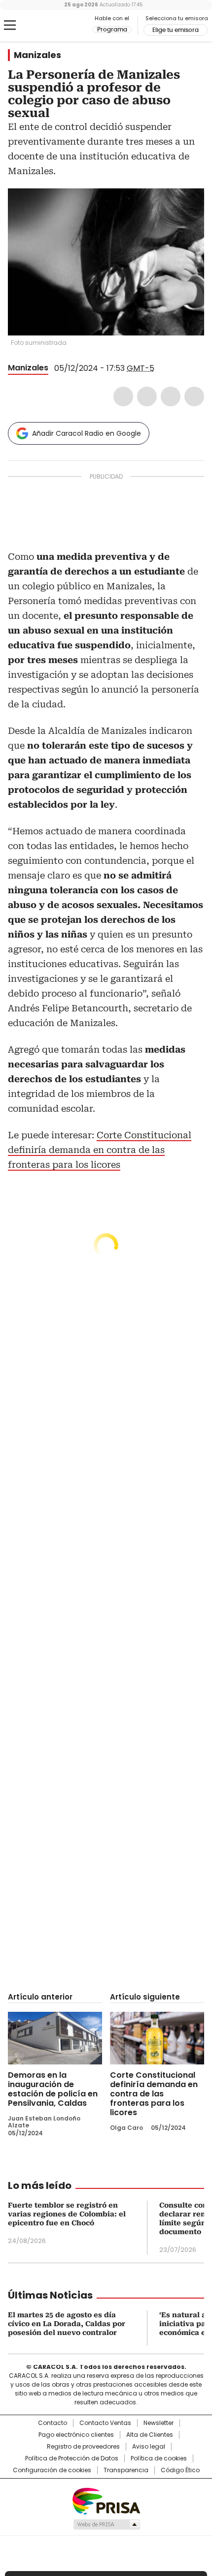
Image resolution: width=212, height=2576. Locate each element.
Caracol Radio (49, 26)
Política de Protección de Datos (72, 2458)
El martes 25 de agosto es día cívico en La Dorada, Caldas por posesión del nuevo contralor (67, 2324)
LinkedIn (171, 396)
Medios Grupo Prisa (106, 2524)
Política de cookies (159, 2458)
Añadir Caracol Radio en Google (87, 433)
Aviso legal (149, 2447)
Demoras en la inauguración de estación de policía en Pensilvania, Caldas (53, 2089)
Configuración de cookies (52, 2470)
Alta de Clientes (150, 2435)
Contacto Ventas (105, 2423)
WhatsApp (194, 396)
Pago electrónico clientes (76, 2435)
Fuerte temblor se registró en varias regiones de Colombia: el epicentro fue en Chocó (67, 2214)
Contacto (53, 2423)
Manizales (37, 55)
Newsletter (159, 2423)
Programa (112, 30)
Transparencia (126, 2470)
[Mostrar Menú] (10, 25)
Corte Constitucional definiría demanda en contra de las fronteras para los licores (100, 1150)
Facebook (123, 396)
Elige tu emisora (176, 30)
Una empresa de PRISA (106, 2500)
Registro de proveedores (83, 2447)
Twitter (147, 396)
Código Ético (180, 2470)
